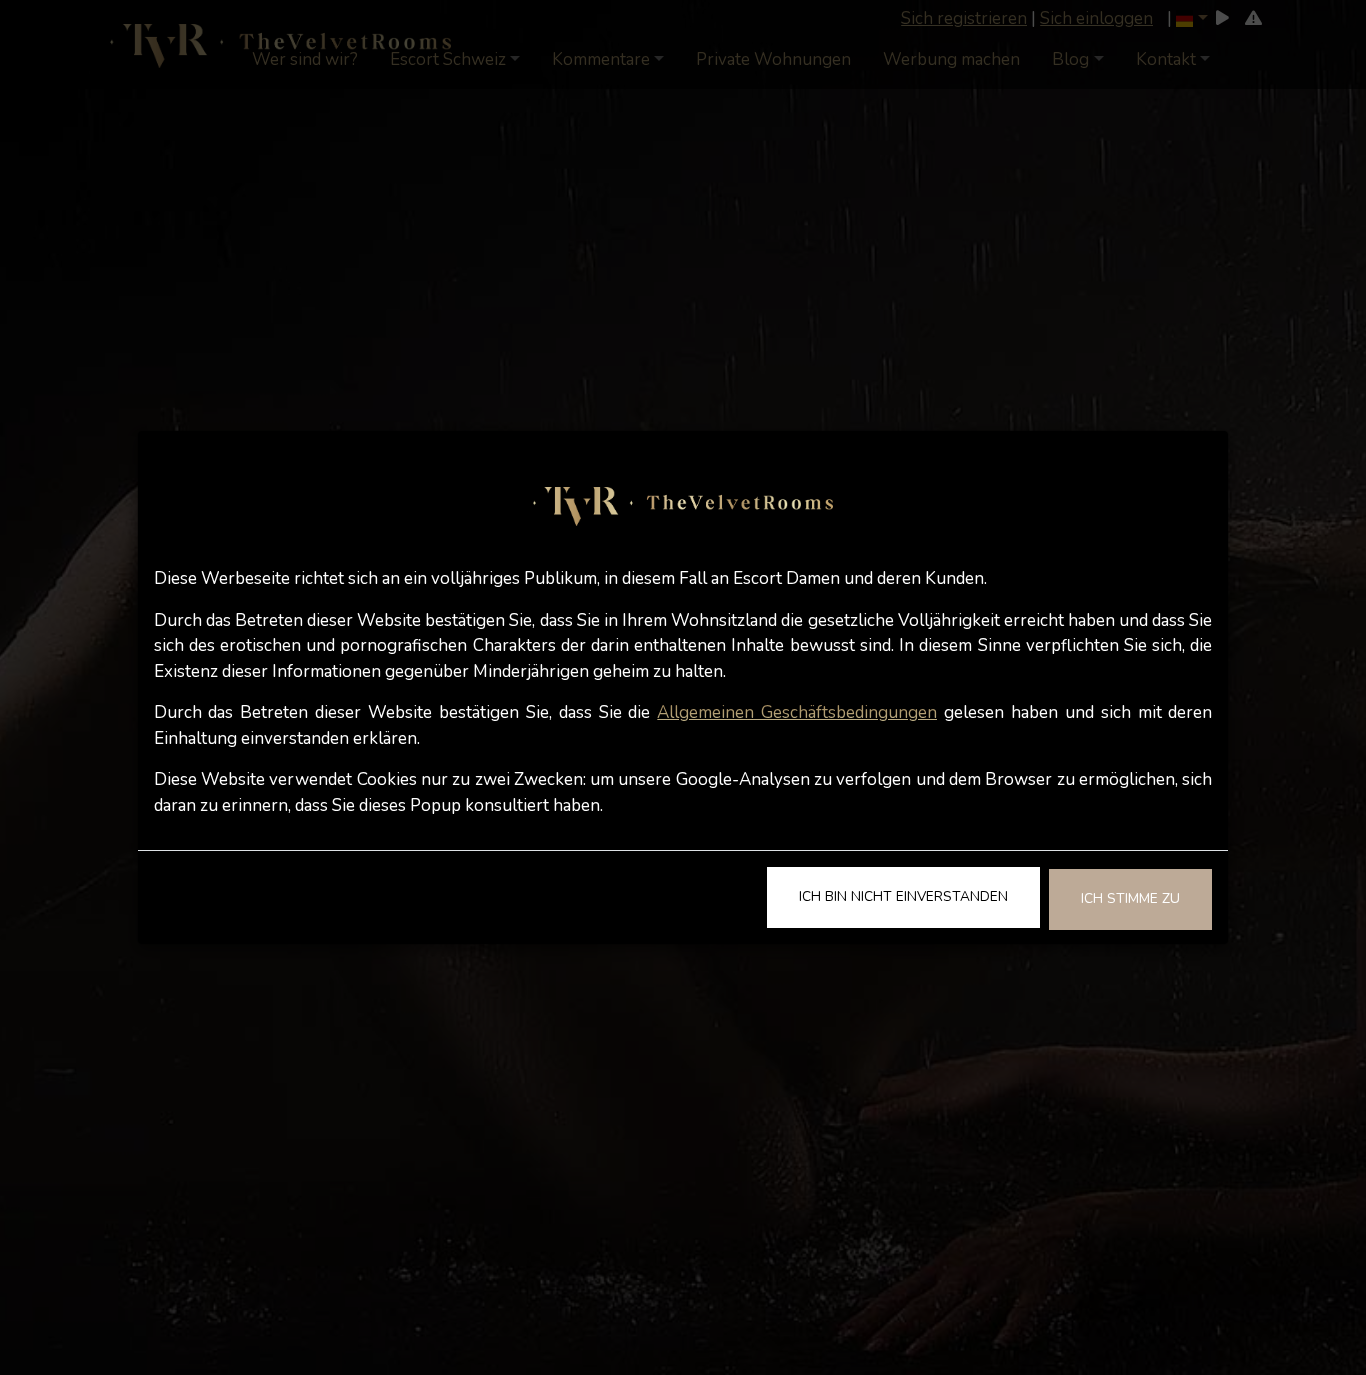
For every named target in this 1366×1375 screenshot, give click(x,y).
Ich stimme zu (1130, 898)
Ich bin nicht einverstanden (903, 896)
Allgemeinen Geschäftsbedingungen (797, 712)
